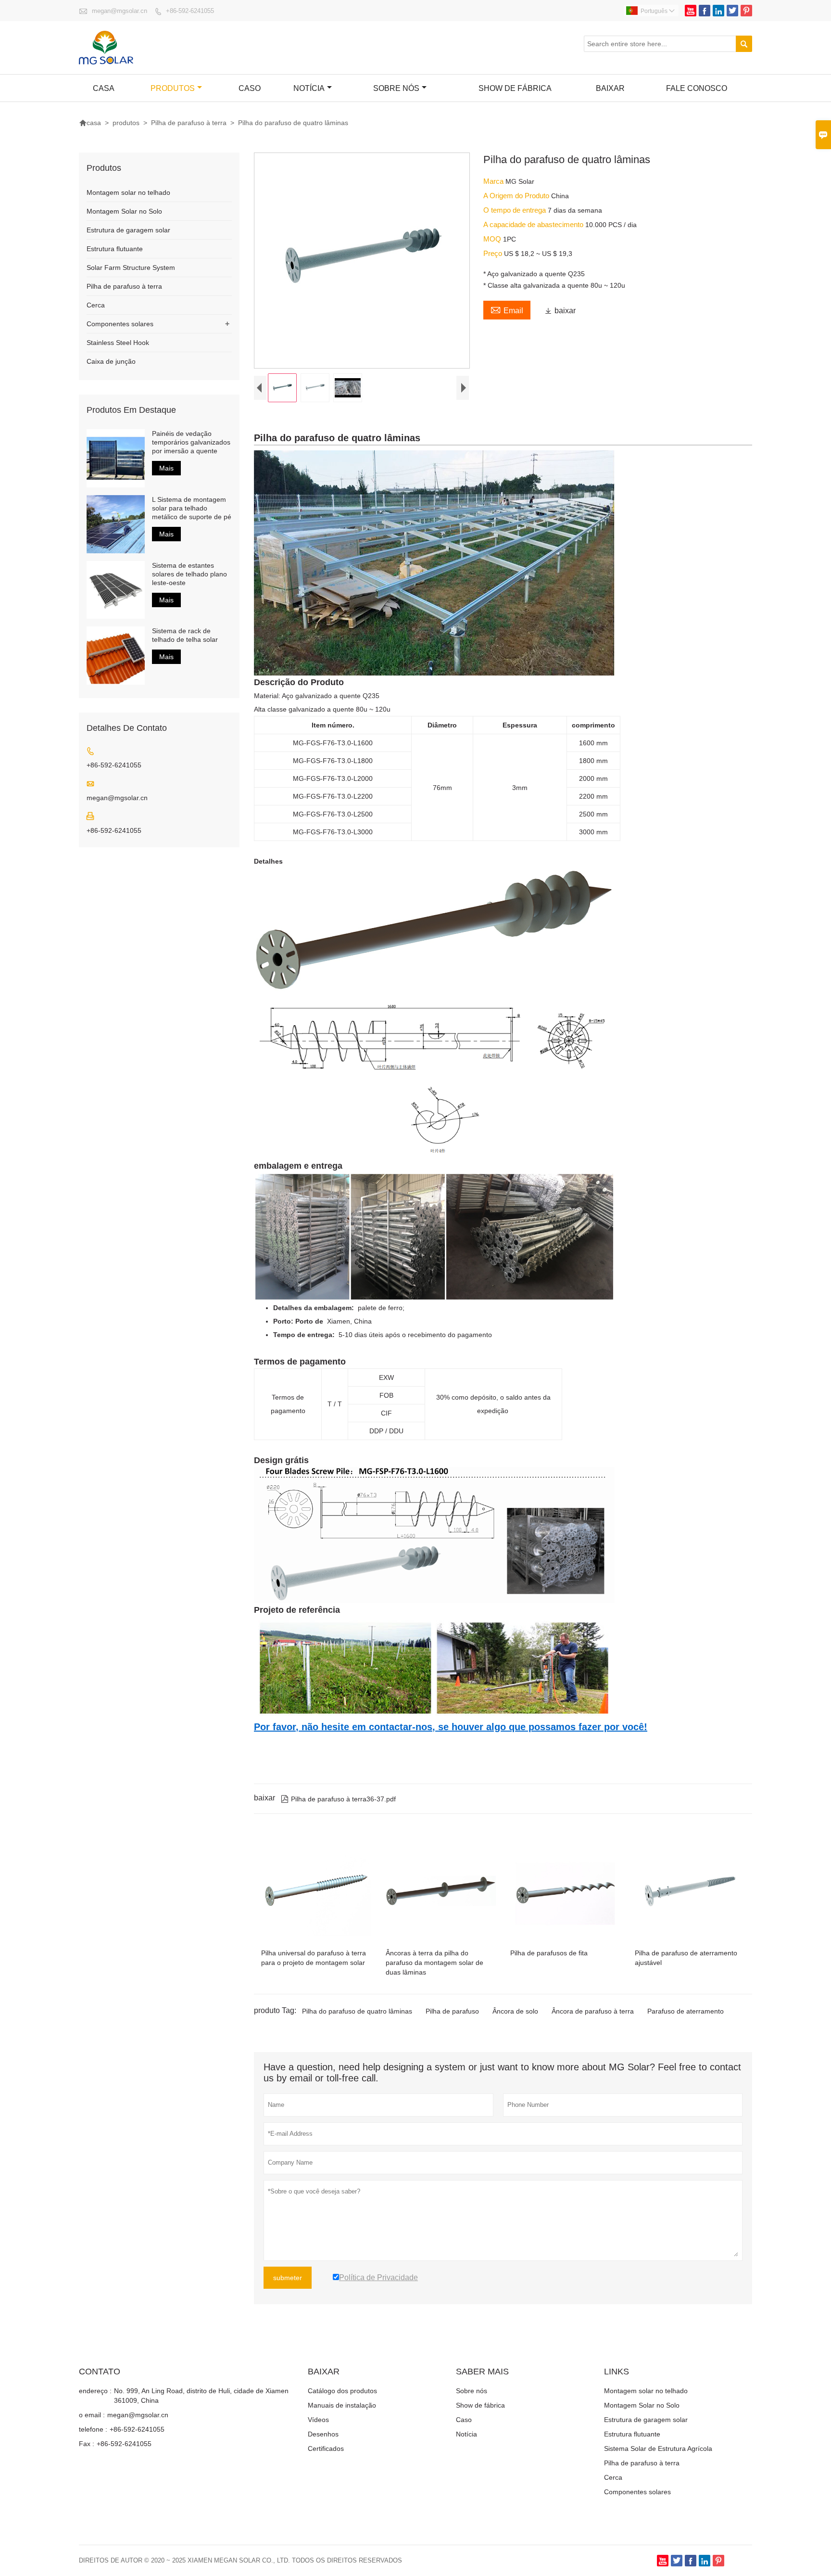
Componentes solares (120, 324)
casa (104, 88)
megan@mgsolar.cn (120, 11)
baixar (560, 311)
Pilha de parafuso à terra (189, 123)
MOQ (493, 239)
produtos (173, 88)
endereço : (95, 2391)
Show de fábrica (515, 88)
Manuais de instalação (342, 2405)
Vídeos (318, 2420)
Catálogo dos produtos (342, 2391)
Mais (166, 468)
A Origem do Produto (517, 196)
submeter (288, 2278)
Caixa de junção (111, 361)
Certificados (326, 2448)
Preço (494, 253)
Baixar (610, 88)
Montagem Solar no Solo (124, 211)
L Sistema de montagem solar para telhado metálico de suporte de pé (192, 508)
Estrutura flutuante (115, 249)
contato (100, 2372)
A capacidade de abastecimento (534, 224)
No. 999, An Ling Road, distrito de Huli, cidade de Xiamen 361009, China (201, 2396)
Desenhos (323, 2434)
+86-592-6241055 (190, 11)
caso (250, 88)
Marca (494, 181)
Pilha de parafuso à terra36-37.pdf (338, 1799)
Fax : (87, 2444)
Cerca (96, 305)
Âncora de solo (515, 2011)
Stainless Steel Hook (118, 343)
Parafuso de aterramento (686, 2011)
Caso (464, 2420)
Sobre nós (396, 88)
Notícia (466, 2434)
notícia (309, 88)
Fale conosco (697, 88)
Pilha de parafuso (452, 2011)
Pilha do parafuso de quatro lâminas (357, 2011)
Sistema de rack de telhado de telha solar (185, 635)
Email (507, 309)
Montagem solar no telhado (128, 192)
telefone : (93, 2429)
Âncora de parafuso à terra (593, 2011)
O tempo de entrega (516, 210)
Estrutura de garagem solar (128, 230)
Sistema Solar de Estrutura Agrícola (658, 2448)
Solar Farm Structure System (131, 268)
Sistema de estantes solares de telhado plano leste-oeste (189, 574)
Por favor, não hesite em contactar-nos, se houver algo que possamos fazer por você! (451, 1727)
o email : (92, 2415)
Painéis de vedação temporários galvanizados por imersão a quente (191, 442)
